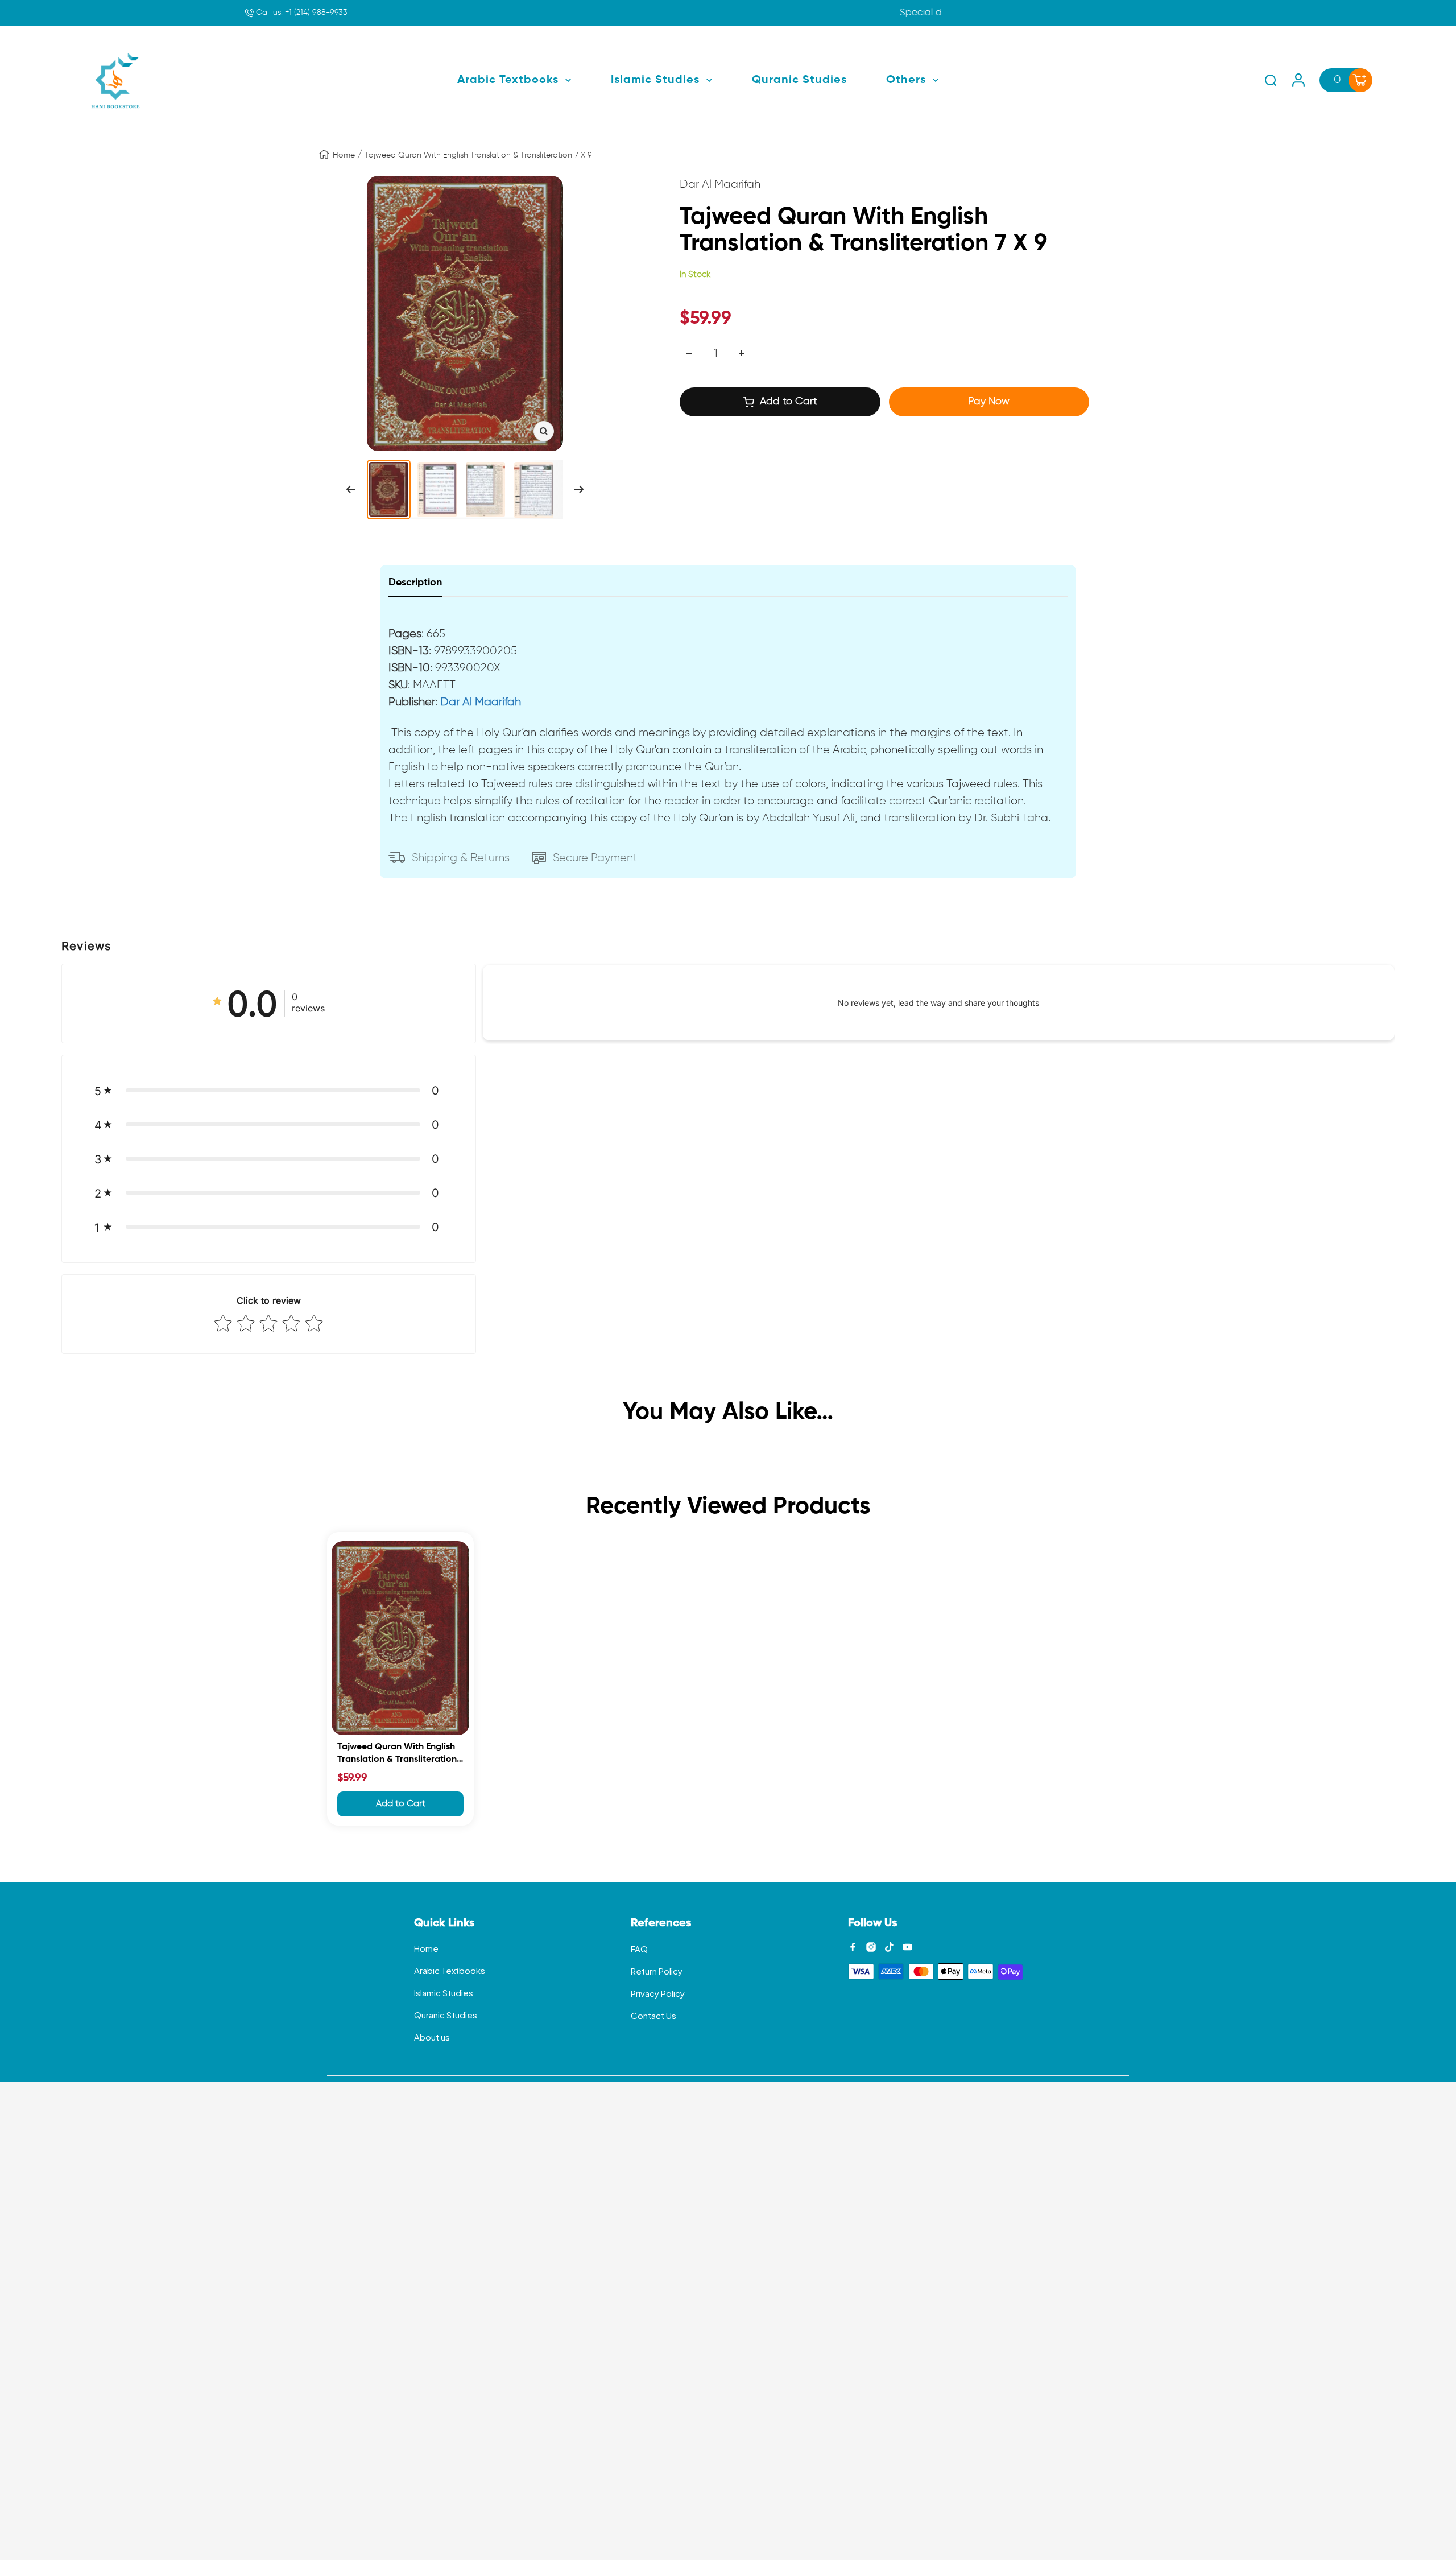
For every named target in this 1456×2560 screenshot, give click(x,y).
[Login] (1298, 80)
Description (415, 583)
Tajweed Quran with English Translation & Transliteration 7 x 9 (400, 1755)
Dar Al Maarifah (481, 702)
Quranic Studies (446, 2015)
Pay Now (989, 402)
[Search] (1271, 80)
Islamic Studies (444, 1993)
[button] (269, 1091)
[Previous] (351, 489)
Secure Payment (595, 858)
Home (344, 155)
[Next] (579, 489)
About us (432, 2037)
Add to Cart (401, 1804)
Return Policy (657, 1971)
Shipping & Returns (461, 858)
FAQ (639, 1949)
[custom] (853, 1947)
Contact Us (653, 2015)
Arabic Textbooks (450, 1970)
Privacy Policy (658, 1993)
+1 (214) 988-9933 (301, 13)
